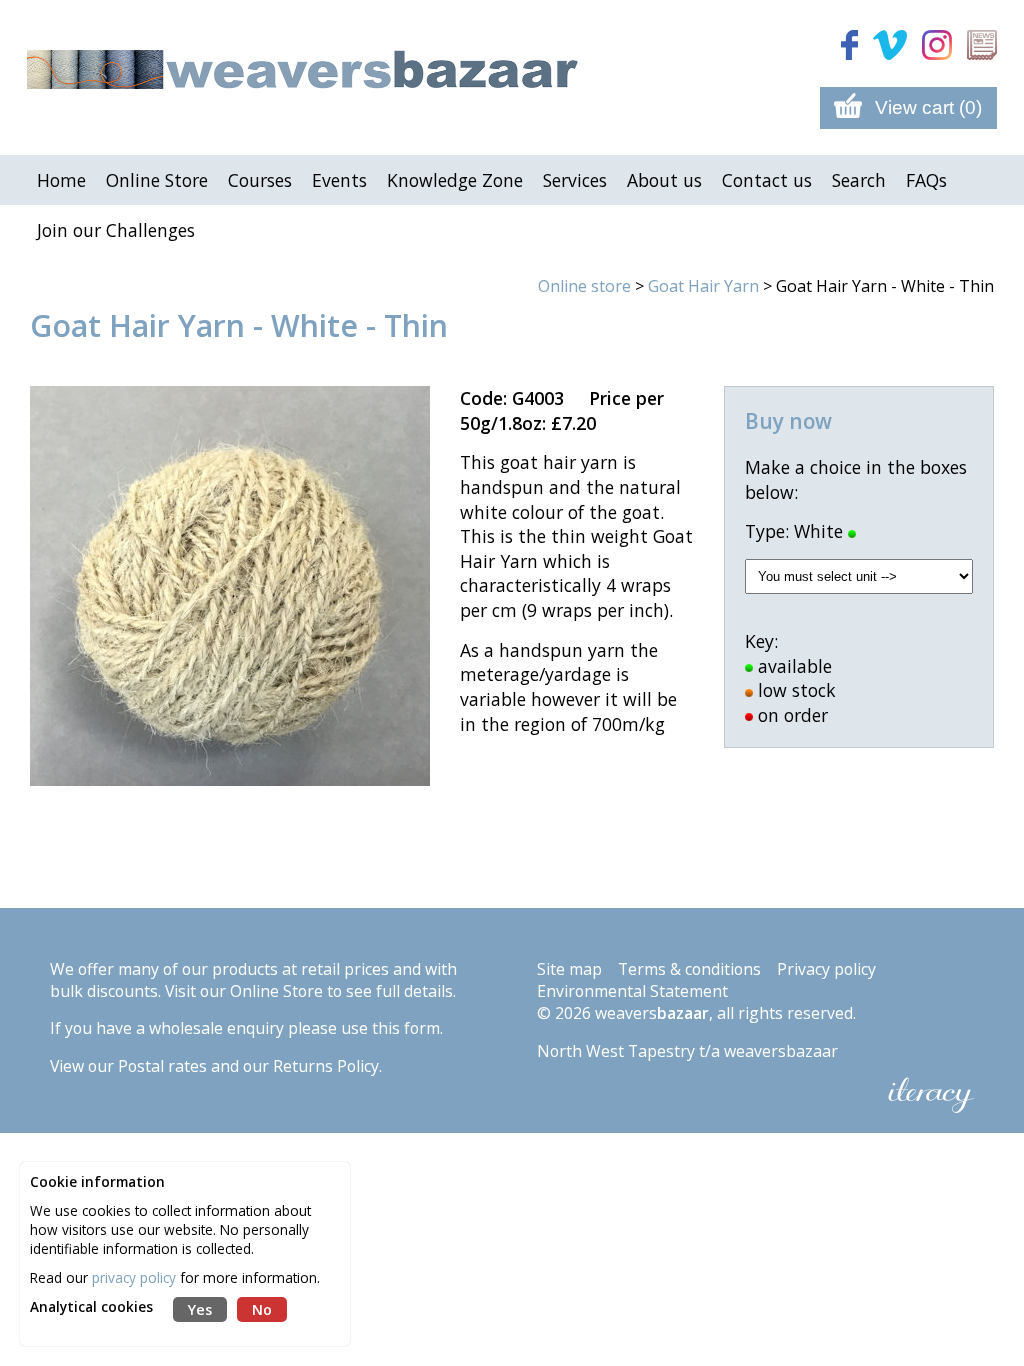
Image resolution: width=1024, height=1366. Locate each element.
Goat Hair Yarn (703, 286)
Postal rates (162, 1066)
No (262, 1309)
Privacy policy (826, 969)
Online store (584, 286)
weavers (652, 1013)
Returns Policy (326, 1066)
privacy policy (134, 1277)
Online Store (276, 991)
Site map (569, 969)
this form (406, 1028)
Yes (200, 1309)
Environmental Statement (632, 991)
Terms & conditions (689, 969)
